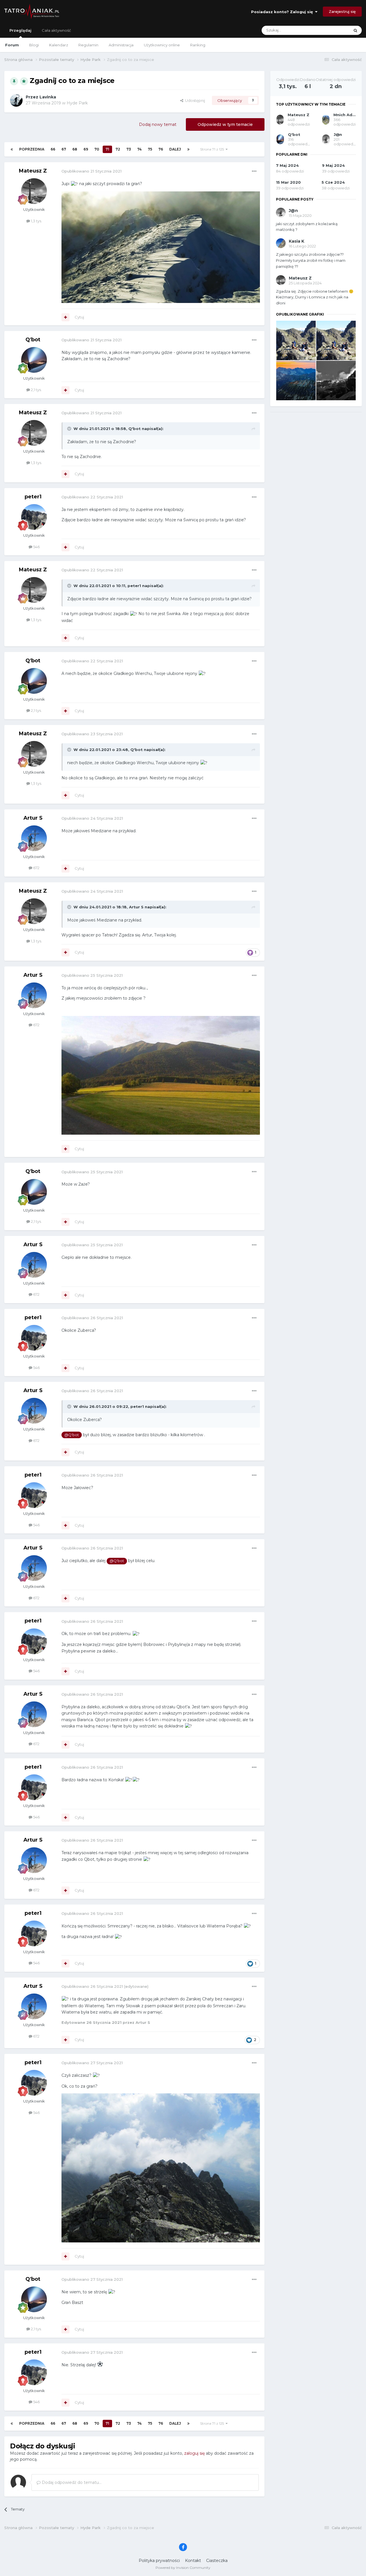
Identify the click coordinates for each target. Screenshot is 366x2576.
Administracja (121, 45)
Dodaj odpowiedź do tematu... (71, 2482)
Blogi (34, 45)
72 (118, 149)
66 (53, 149)
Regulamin (88, 45)
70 (97, 149)
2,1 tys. (36, 390)
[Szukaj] (355, 30)
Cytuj (79, 317)
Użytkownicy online (162, 45)
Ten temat (333, 30)
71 (107, 149)
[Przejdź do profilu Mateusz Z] (34, 191)
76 (161, 149)
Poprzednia (32, 149)
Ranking (198, 45)
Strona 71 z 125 (213, 149)
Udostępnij (194, 100)
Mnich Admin (347, 115)
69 (86, 149)
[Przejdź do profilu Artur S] (34, 838)
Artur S (33, 818)
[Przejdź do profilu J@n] (326, 139)
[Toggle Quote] (70, 429)
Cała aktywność (56, 30)
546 (36, 547)
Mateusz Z (33, 171)
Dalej (175, 149)
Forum (12, 45)
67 (64, 149)
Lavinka (48, 97)
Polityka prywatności (159, 2561)
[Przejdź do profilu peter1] (34, 517)
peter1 (33, 497)
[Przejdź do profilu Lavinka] (16, 100)
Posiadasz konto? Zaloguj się (283, 12)
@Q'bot (72, 1435)
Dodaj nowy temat (158, 124)
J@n (338, 134)
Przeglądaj (20, 30)
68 (75, 149)
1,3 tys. (36, 221)
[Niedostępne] (161, 2167)
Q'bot (33, 340)
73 (129, 149)
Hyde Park (77, 103)
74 (139, 149)
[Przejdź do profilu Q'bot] (34, 360)
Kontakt (193, 2561)
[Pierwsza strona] (12, 149)
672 (36, 868)
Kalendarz (59, 45)
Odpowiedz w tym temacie (225, 124)
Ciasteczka (217, 2561)
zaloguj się (194, 2453)
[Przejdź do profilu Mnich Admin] (326, 120)
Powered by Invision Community (183, 2568)
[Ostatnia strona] (188, 149)
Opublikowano (91, 171)
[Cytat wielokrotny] (65, 317)
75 (150, 149)
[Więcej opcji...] (254, 171)
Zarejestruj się (342, 11)
